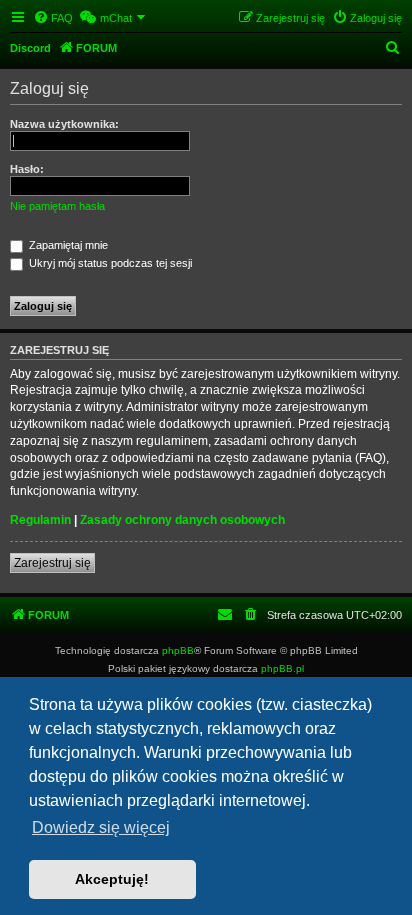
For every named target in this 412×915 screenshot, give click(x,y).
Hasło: (27, 169)
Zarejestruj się (52, 563)
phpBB (178, 650)
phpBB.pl (282, 668)
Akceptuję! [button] (112, 879)
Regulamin (40, 520)
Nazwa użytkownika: (64, 124)
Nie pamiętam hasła (57, 206)
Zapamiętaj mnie (67, 245)
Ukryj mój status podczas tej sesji (109, 263)
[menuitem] (53, 18)
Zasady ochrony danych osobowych (182, 520)
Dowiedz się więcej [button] (101, 827)
